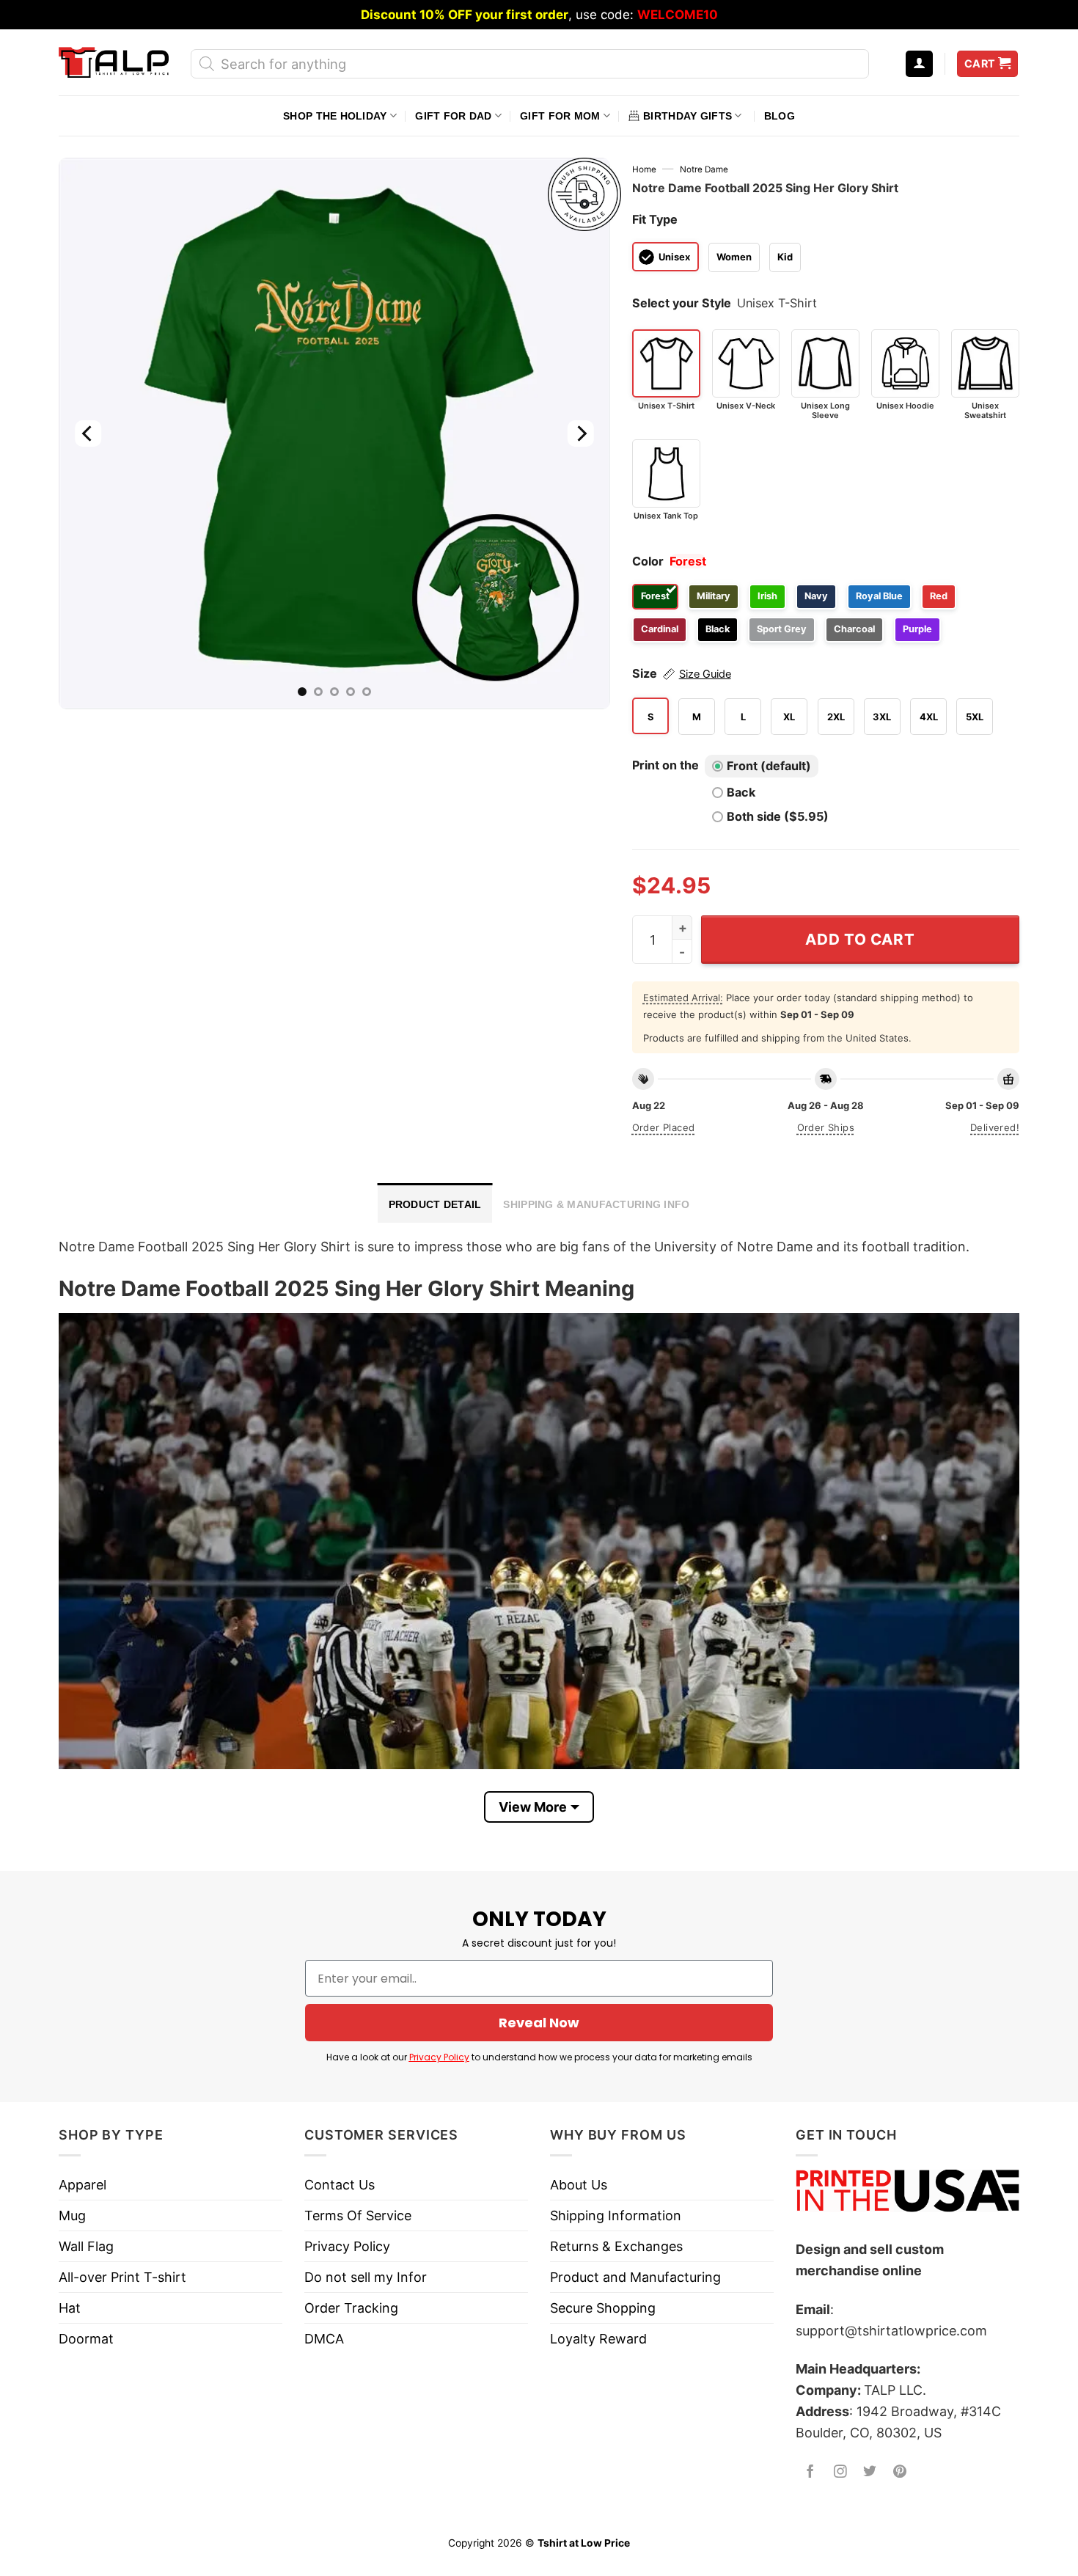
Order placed (664, 1127)
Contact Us (340, 2185)
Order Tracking (351, 2308)
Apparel (82, 2185)
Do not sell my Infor (366, 2277)
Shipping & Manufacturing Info (596, 1204)
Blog (780, 116)
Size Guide (705, 674)
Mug (72, 2215)
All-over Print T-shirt (122, 2277)
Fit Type (655, 219)
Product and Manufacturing (635, 2277)
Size (682, 673)
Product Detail (435, 1204)
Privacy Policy (439, 2057)
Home (644, 169)
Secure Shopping (603, 2308)
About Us (579, 2185)
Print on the (665, 765)
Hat (70, 2308)
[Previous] (88, 433)
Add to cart (860, 939)
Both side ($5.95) (778, 816)
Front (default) (769, 766)
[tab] (435, 1203)
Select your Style (682, 303)
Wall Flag (86, 2246)
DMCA (324, 2339)
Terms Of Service (358, 2215)
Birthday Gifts (687, 116)
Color (648, 561)
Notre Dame (704, 169)
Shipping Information (616, 2215)
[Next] (580, 433)
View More (533, 1807)
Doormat (86, 2339)
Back (741, 792)
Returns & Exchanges (616, 2246)
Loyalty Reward (598, 2339)
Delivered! (995, 1127)
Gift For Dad (453, 116)
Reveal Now (539, 2023)
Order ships (826, 1127)
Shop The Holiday (335, 116)
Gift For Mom (560, 116)
